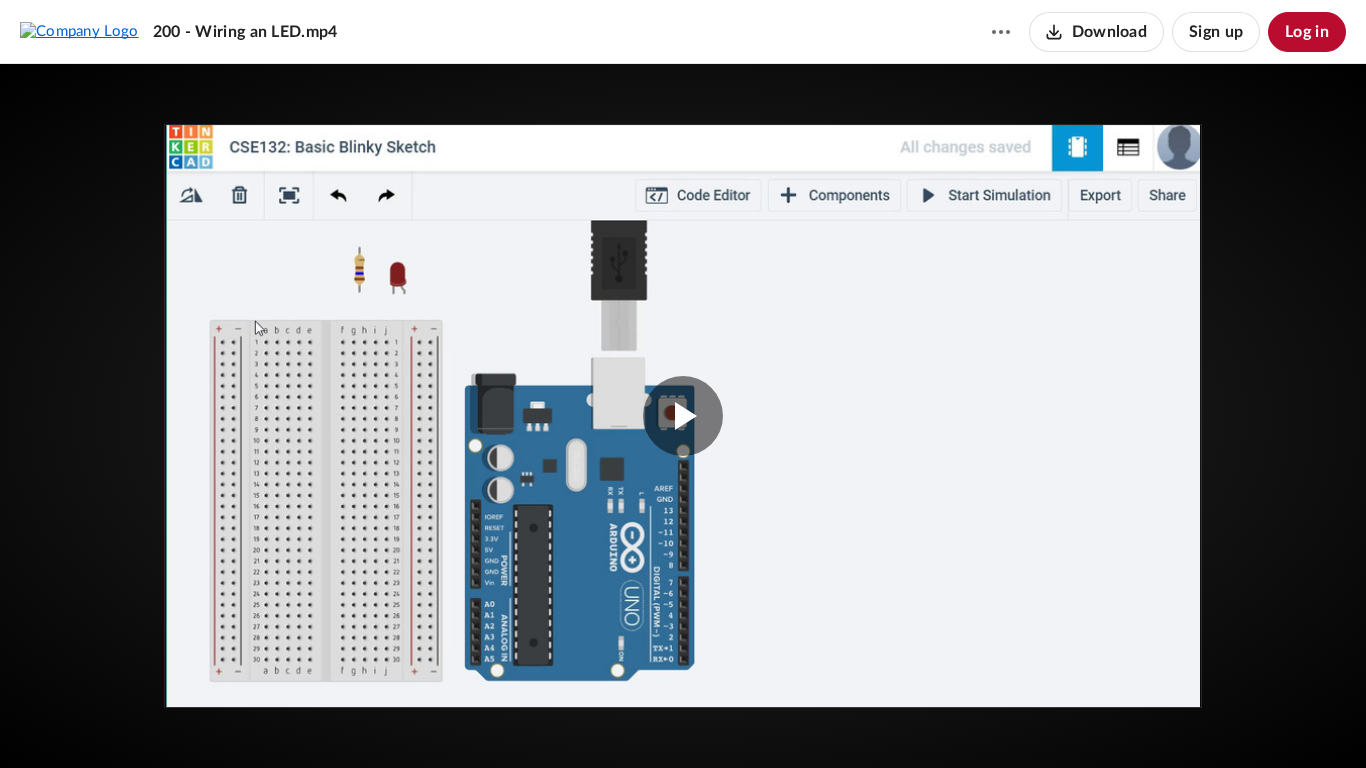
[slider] (683, 683)
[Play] (74, 723)
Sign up (1216, 32)
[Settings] (1290, 723)
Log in (1307, 32)
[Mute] (1252, 723)
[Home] (79, 31)
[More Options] (1001, 32)
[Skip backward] (131, 723)
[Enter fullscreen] (1154, 172)
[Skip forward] (167, 723)
